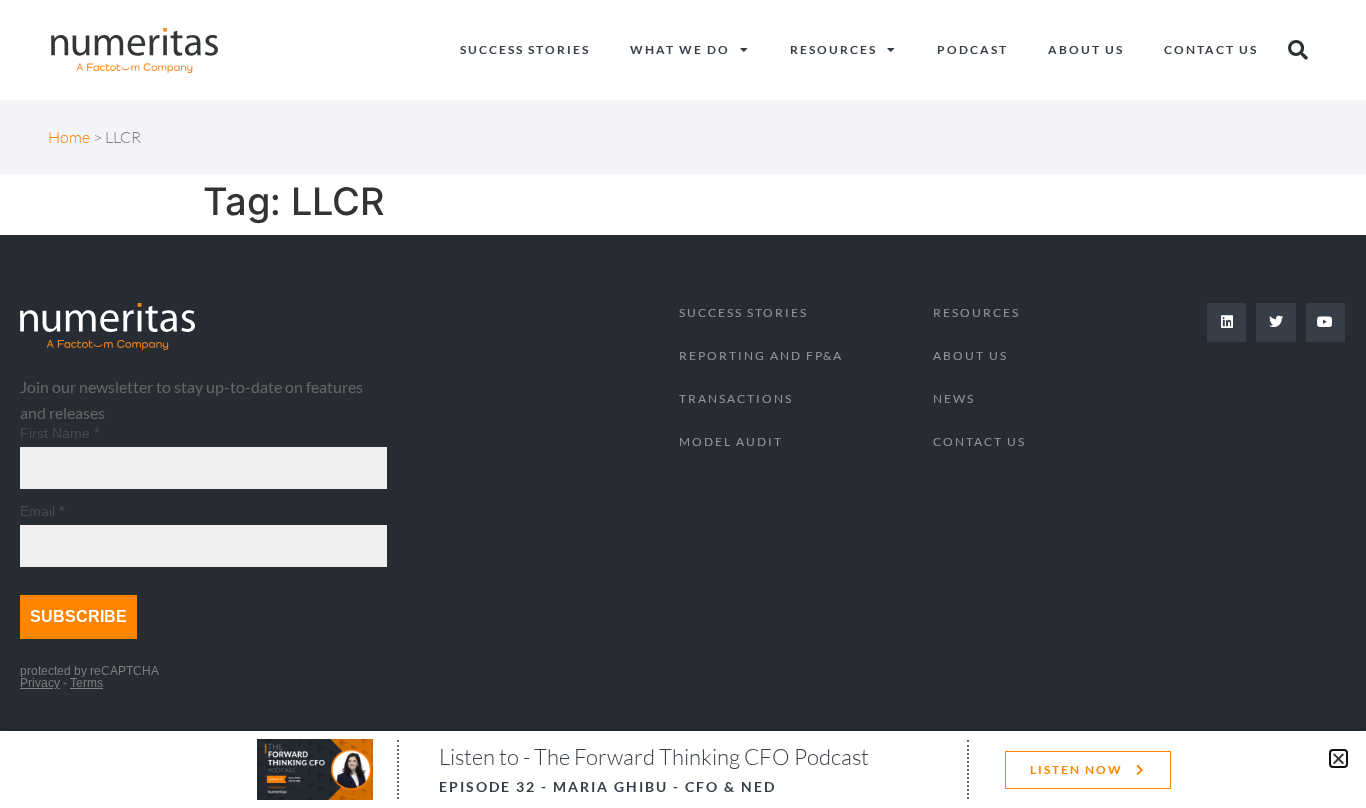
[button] (1338, 758)
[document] (683, 404)
